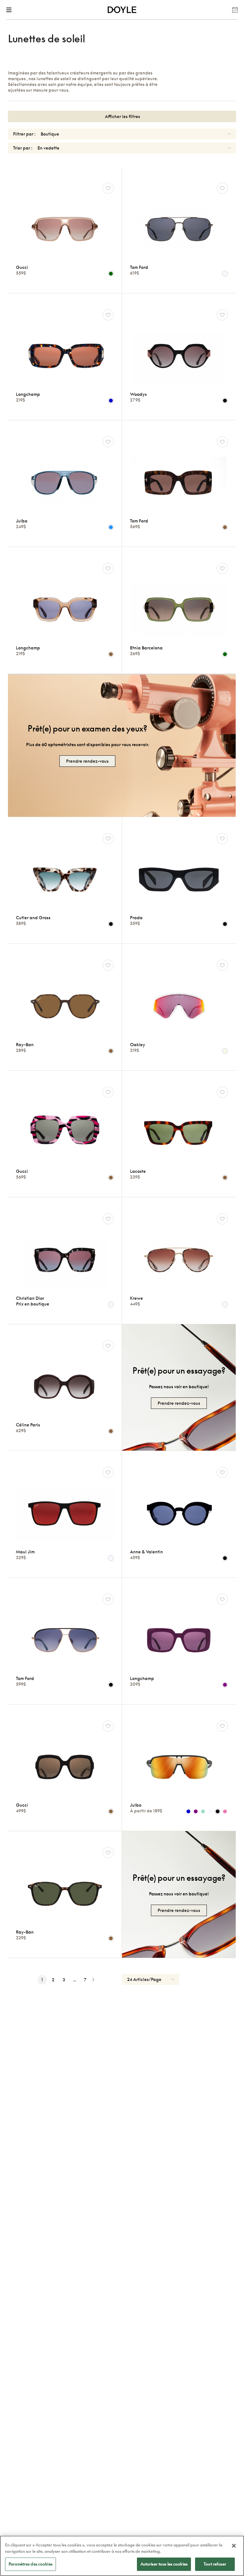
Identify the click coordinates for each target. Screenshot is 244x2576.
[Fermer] (234, 2546)
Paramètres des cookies (30, 2564)
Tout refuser (215, 2564)
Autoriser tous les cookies (164, 2564)
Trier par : (23, 148)
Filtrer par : (24, 134)
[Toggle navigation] (10, 10)
